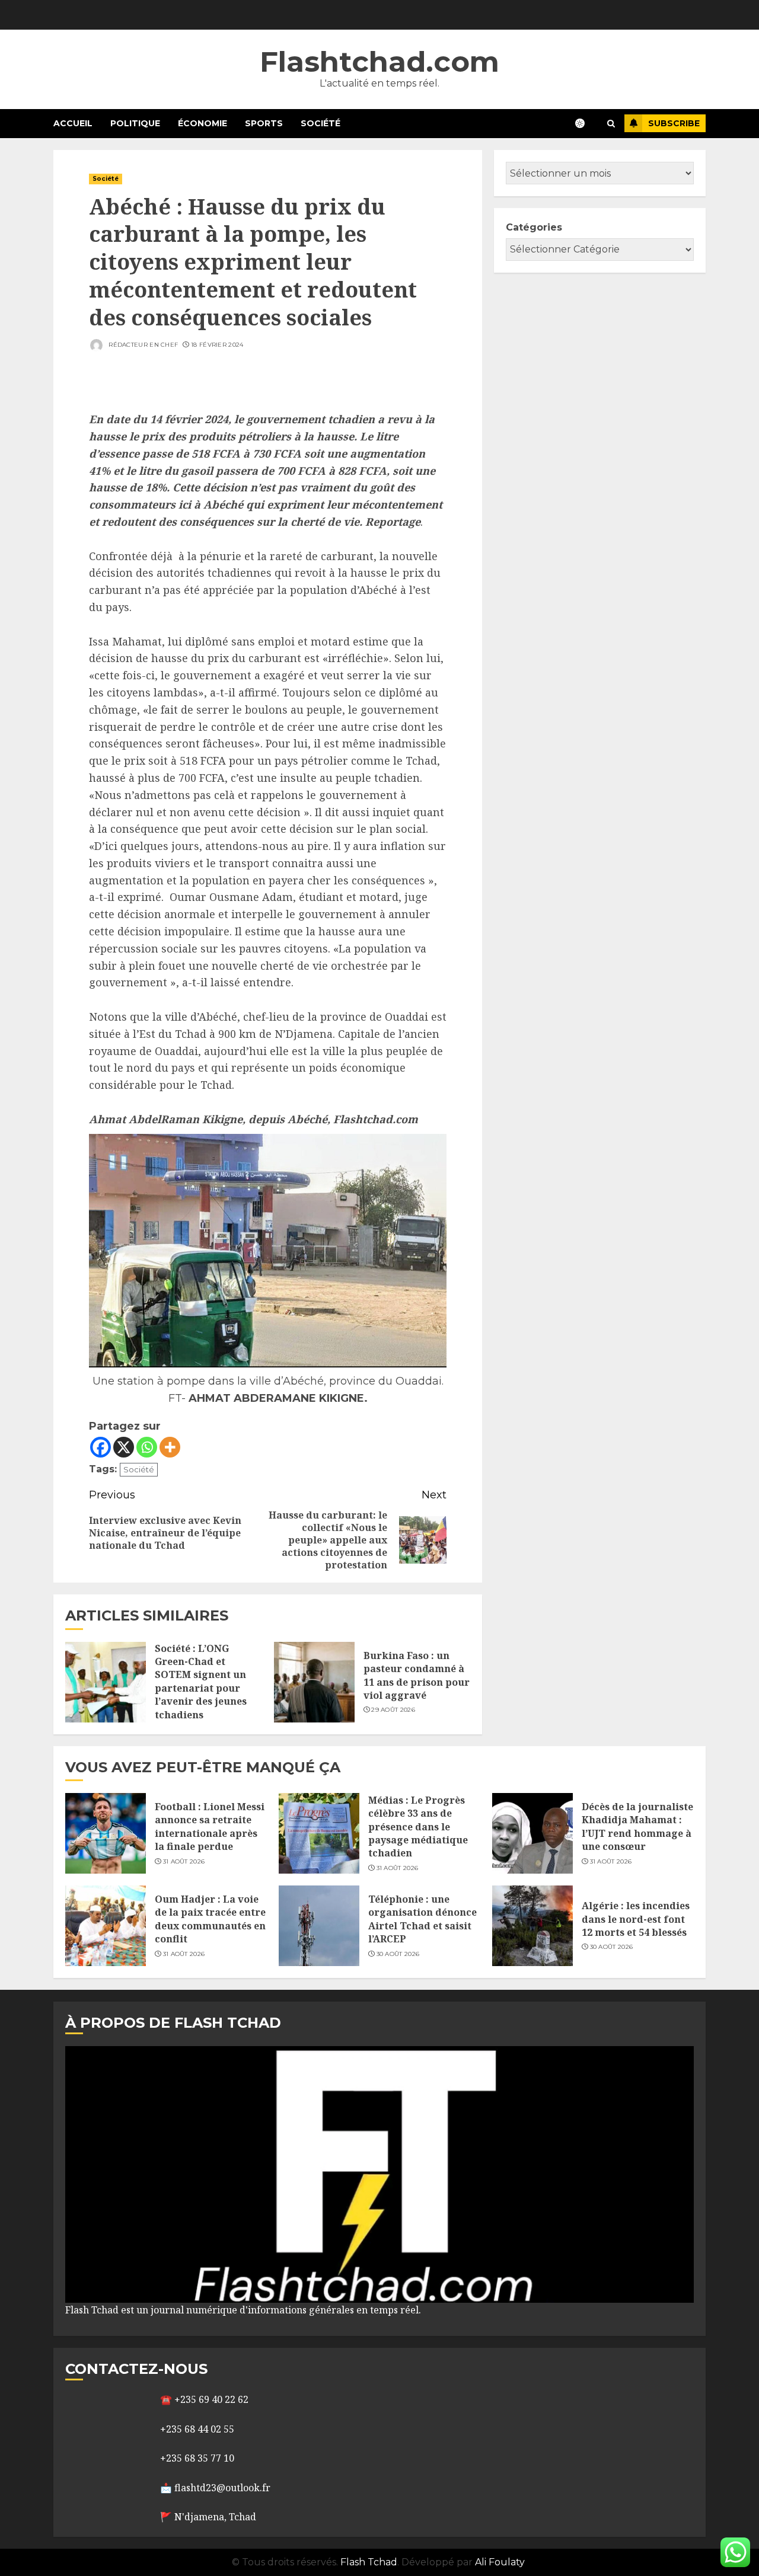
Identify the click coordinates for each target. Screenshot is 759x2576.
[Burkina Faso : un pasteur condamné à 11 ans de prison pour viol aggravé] (314, 1682)
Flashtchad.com (379, 62)
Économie (202, 123)
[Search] (611, 124)
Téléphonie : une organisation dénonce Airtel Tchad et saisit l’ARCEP (422, 1919)
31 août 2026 (184, 1861)
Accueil (73, 123)
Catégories (534, 227)
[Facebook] (101, 1447)
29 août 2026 (393, 1710)
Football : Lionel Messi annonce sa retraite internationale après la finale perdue (210, 1826)
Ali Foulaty (500, 2562)
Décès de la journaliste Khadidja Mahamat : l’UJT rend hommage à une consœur (637, 1826)
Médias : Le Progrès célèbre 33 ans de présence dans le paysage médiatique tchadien (418, 1827)
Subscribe (674, 123)
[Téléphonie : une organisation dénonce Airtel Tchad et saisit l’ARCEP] (319, 1926)
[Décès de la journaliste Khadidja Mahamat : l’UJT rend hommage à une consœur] (532, 1833)
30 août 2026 (398, 1954)
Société (320, 123)
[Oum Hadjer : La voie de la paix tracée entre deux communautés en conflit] (106, 1926)
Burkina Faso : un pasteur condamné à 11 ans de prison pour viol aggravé (417, 1675)
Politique (135, 123)
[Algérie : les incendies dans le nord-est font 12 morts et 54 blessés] (532, 1926)
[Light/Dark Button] (586, 123)
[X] (124, 1447)
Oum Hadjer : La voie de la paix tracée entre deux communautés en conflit (210, 1919)
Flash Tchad (369, 2562)
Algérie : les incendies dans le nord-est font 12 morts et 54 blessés (636, 1919)
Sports (264, 123)
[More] (170, 1447)
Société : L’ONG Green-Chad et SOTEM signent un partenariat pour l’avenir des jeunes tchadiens (201, 1682)
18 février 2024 (217, 345)
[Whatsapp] (147, 1447)
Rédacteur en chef (142, 345)
